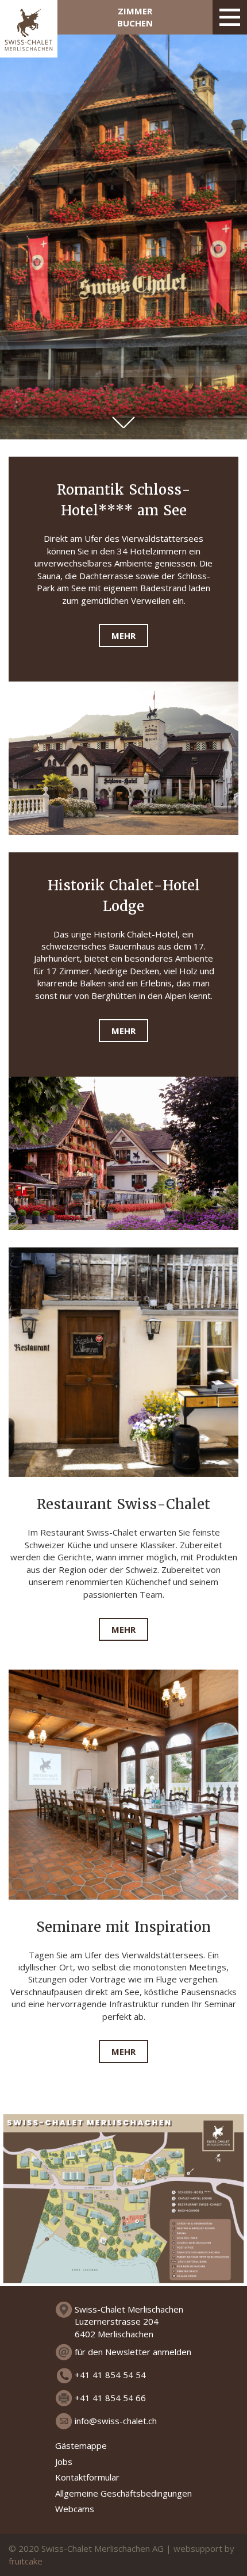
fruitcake (26, 2561)
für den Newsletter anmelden (133, 2352)
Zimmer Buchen (135, 17)
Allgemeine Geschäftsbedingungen (123, 2493)
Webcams (75, 2509)
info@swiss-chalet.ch (116, 2421)
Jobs (64, 2462)
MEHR (123, 636)
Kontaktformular (87, 2477)
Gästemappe (81, 2445)
